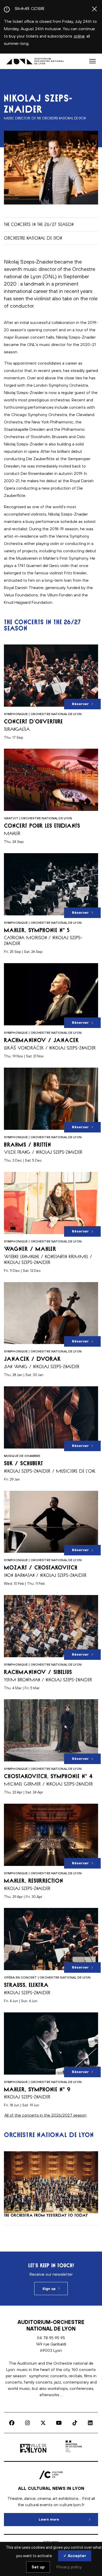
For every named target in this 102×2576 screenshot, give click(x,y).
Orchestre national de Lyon (33, 238)
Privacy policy (69, 2567)
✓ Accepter (75, 2556)
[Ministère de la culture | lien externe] (74, 2453)
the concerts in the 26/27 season (39, 224)
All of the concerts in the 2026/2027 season (46, 2115)
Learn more (68, 2519)
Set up (38, 2567)
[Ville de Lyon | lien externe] (34, 2453)
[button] (92, 61)
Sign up (49, 2289)
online (79, 36)
